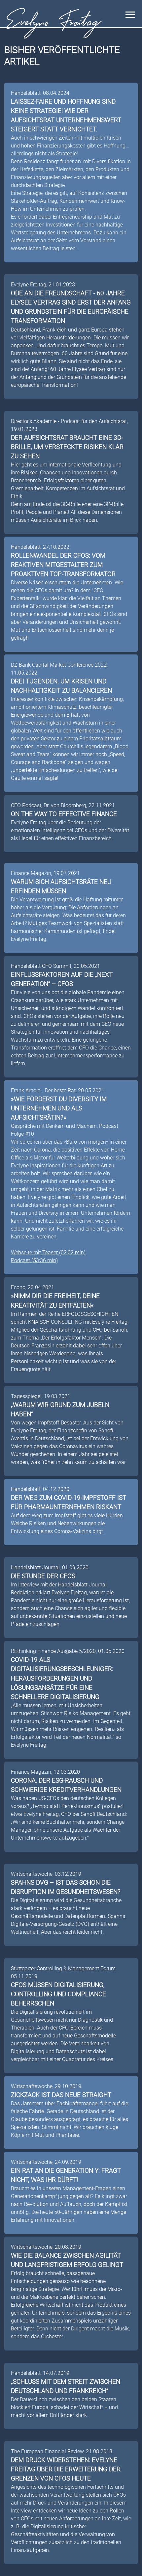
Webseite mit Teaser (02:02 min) (48, 1252)
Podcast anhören (111, 1267)
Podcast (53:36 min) (34, 1260)
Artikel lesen (117, 255)
